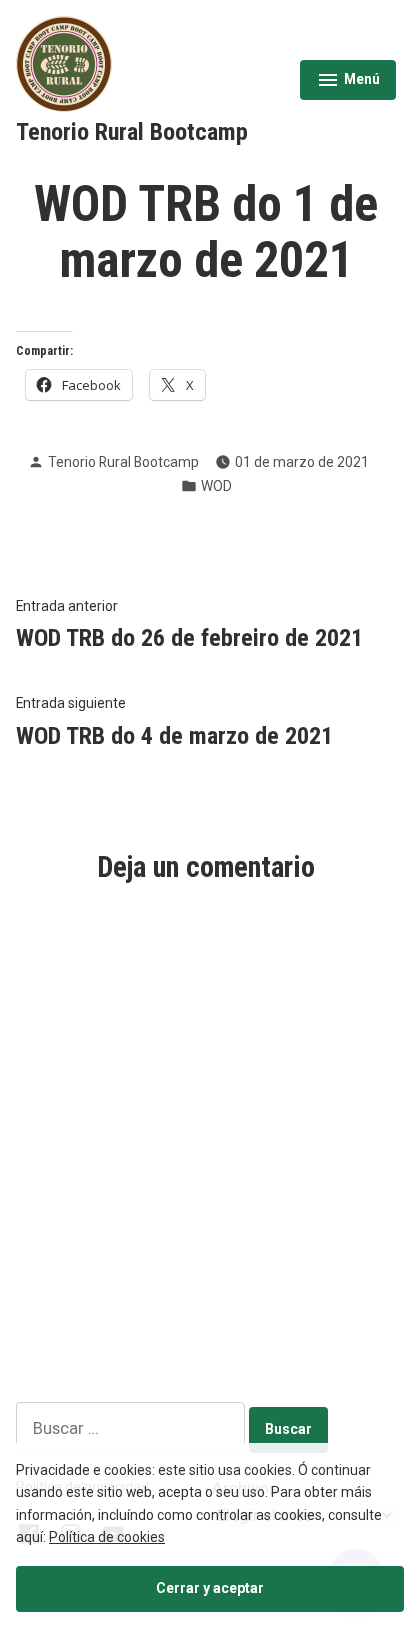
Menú (350, 82)
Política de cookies (107, 1537)
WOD (216, 486)
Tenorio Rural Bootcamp (132, 132)
